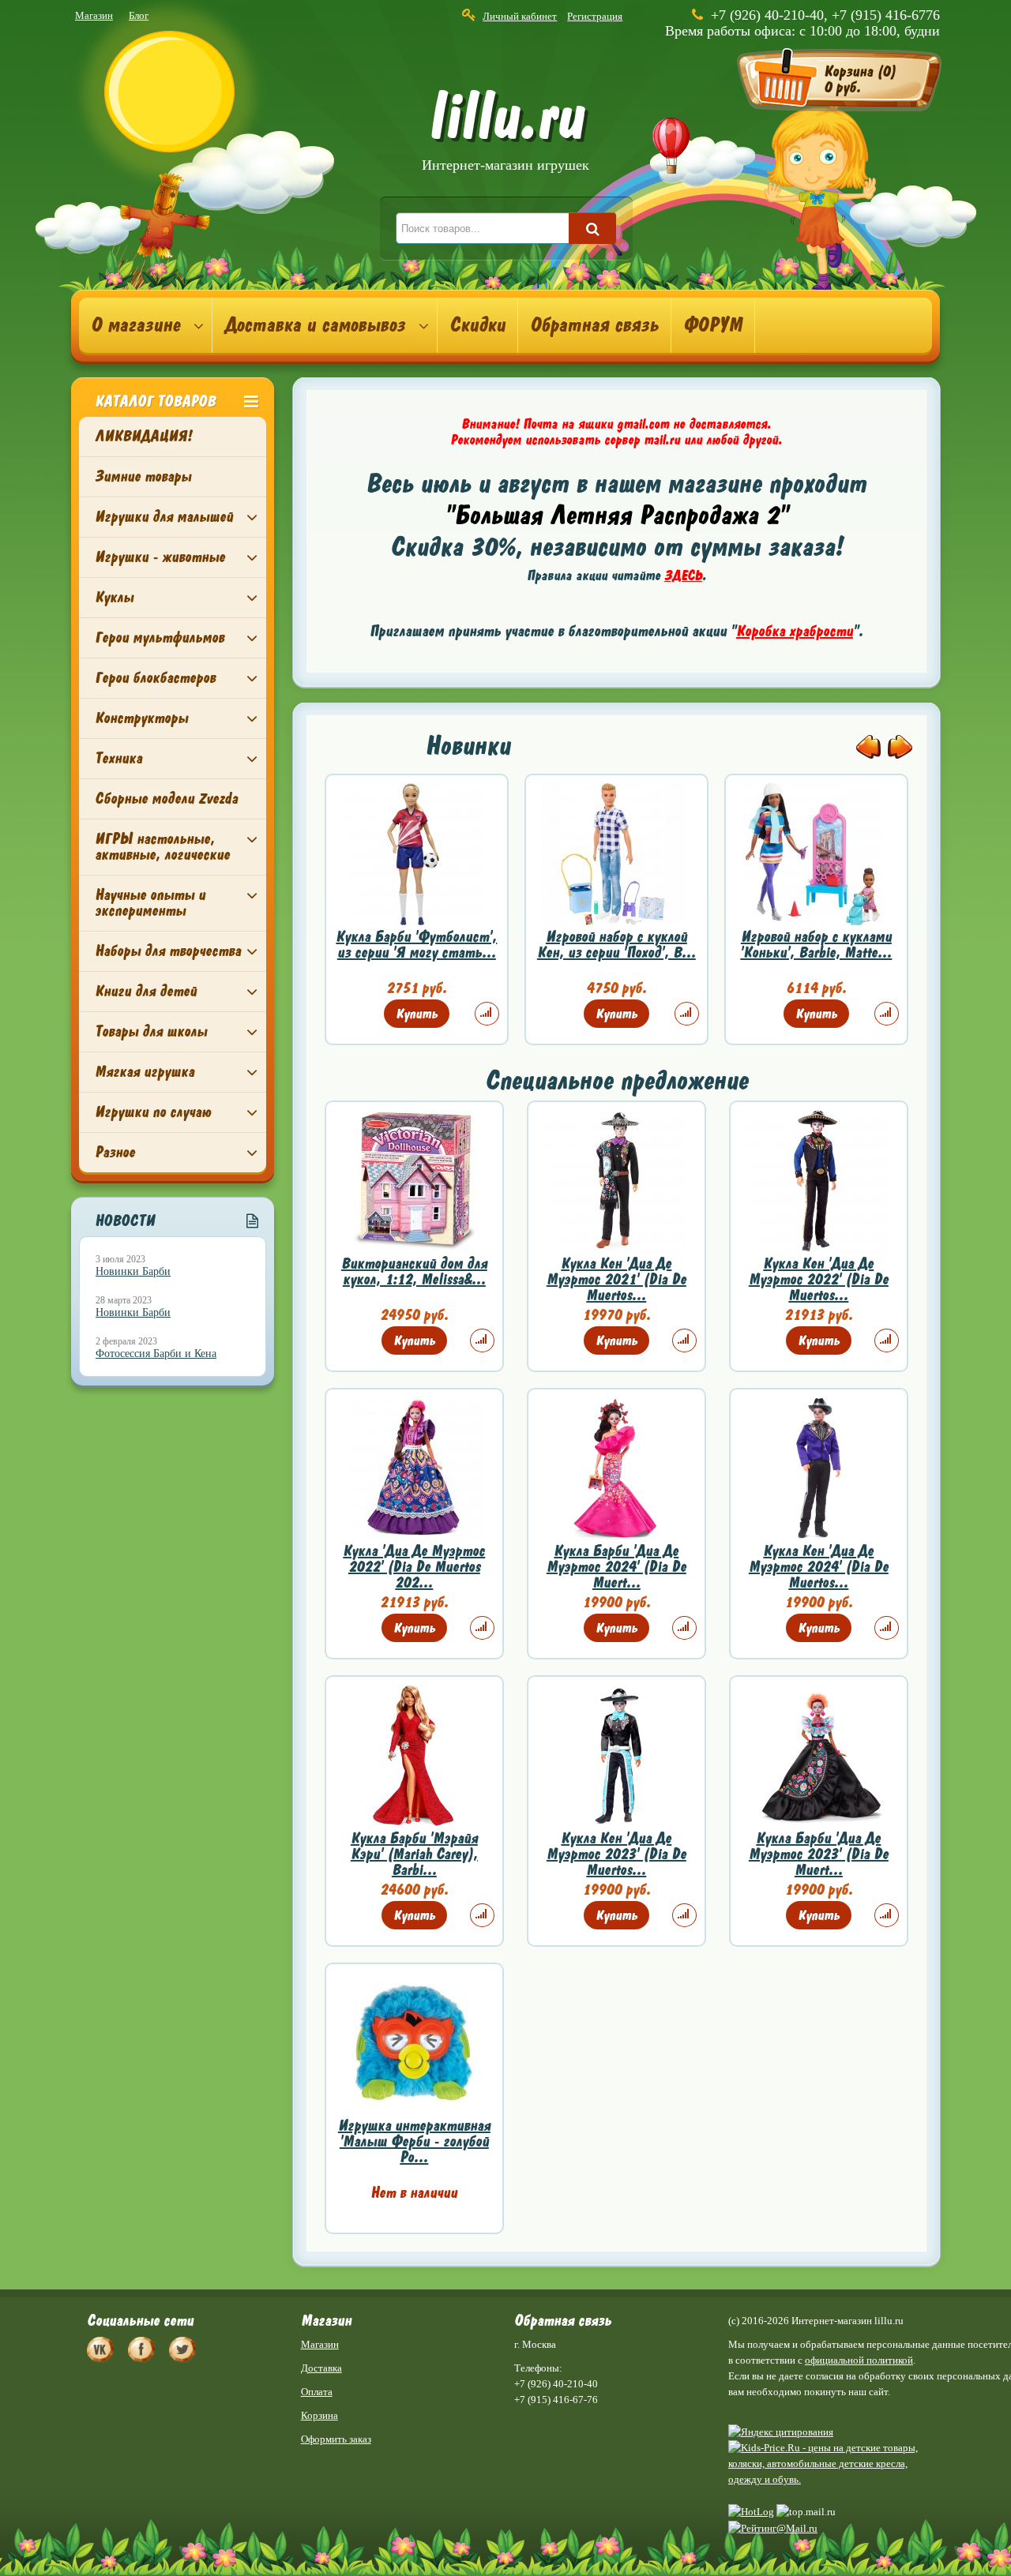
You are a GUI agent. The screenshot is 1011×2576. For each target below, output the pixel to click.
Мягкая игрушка (145, 1072)
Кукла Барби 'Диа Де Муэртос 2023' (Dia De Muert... (819, 1854)
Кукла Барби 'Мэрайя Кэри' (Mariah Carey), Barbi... (414, 1854)
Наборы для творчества (168, 951)
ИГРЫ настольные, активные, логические (162, 847)
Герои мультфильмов (160, 637)
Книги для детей (146, 991)
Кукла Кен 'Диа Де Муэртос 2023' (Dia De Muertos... (616, 1854)
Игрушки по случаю (153, 1112)
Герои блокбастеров (155, 678)
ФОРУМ (713, 325)
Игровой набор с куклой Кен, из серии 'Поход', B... (616, 945)
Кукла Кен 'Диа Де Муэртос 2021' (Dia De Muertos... (616, 1279)
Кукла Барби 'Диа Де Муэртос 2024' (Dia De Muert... (616, 1567)
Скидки (477, 325)
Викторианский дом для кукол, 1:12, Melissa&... (414, 1271)
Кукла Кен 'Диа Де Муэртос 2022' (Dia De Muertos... (819, 1279)
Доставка (321, 2368)
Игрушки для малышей (164, 517)
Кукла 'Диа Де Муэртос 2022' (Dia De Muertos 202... (414, 1567)
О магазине (135, 325)
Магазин (94, 15)
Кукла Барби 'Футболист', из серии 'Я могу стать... (416, 945)
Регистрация (595, 16)
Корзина (319, 2415)
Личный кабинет (520, 16)
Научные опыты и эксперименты (150, 903)
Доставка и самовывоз (315, 325)
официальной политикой (859, 2360)
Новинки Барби (133, 1271)
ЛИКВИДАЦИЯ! (143, 436)
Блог (139, 15)
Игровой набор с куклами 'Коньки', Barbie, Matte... (816, 945)
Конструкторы (141, 718)
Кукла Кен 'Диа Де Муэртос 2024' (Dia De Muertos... (819, 1567)
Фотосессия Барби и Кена (156, 1354)
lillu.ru (505, 133)
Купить (417, 1014)
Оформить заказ (336, 2439)
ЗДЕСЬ (683, 576)
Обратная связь (594, 325)
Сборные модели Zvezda (166, 799)
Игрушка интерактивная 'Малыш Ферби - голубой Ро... (414, 2141)
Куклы (114, 597)
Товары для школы (151, 1031)
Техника (118, 758)
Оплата (317, 2392)
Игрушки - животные (160, 557)
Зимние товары (143, 476)
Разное (115, 1152)
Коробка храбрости (795, 631)
